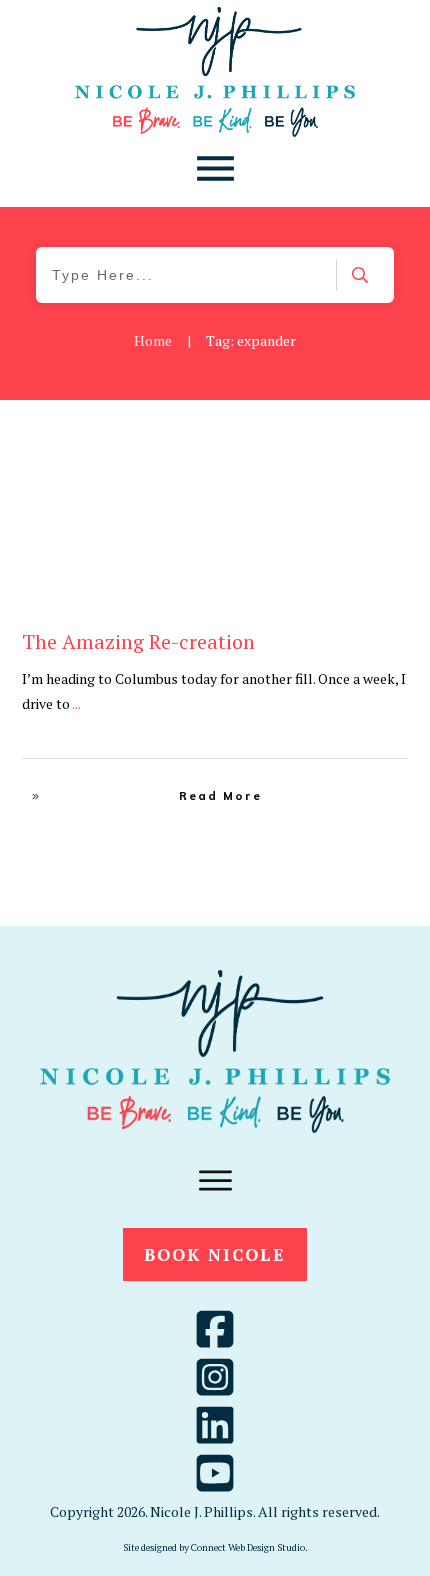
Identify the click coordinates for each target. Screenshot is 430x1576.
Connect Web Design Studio (248, 1547)
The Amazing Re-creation (138, 641)
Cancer (337, 447)
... (76, 703)
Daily (382, 447)
